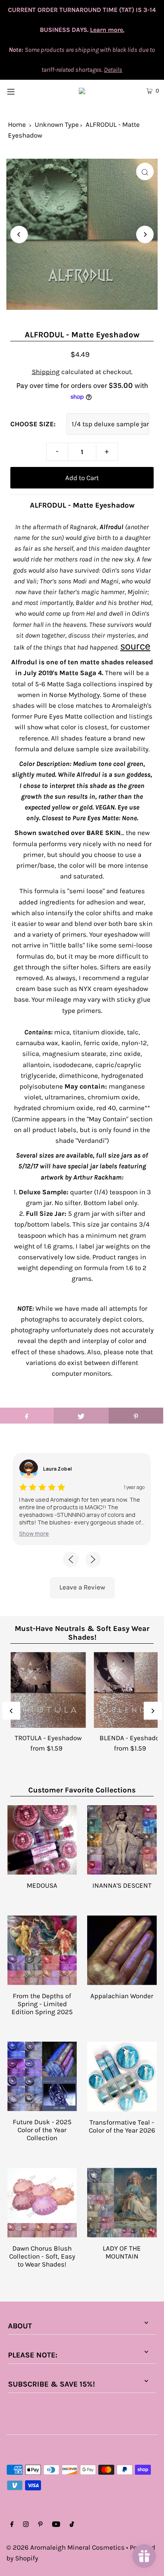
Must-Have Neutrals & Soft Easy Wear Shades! (82, 1633)
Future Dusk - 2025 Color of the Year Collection (42, 2130)
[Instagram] (26, 2525)
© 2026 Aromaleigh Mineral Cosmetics (65, 2547)
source (135, 646)
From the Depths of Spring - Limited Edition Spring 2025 (42, 2004)
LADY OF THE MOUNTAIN (122, 2252)
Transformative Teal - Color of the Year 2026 (122, 2126)
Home (17, 124)
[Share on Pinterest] (136, 1416)
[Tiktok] (72, 2525)
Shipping (46, 372)
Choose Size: (33, 424)
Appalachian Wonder (122, 1996)
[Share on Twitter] (81, 1416)
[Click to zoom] (145, 171)
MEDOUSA (42, 1885)
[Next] (145, 234)
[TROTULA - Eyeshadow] (48, 1690)
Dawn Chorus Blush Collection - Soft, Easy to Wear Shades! (42, 2256)
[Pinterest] (40, 2525)
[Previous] (19, 234)
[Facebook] (12, 2525)
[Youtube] (56, 2525)
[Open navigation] (22, 91)
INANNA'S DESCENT (122, 1885)
